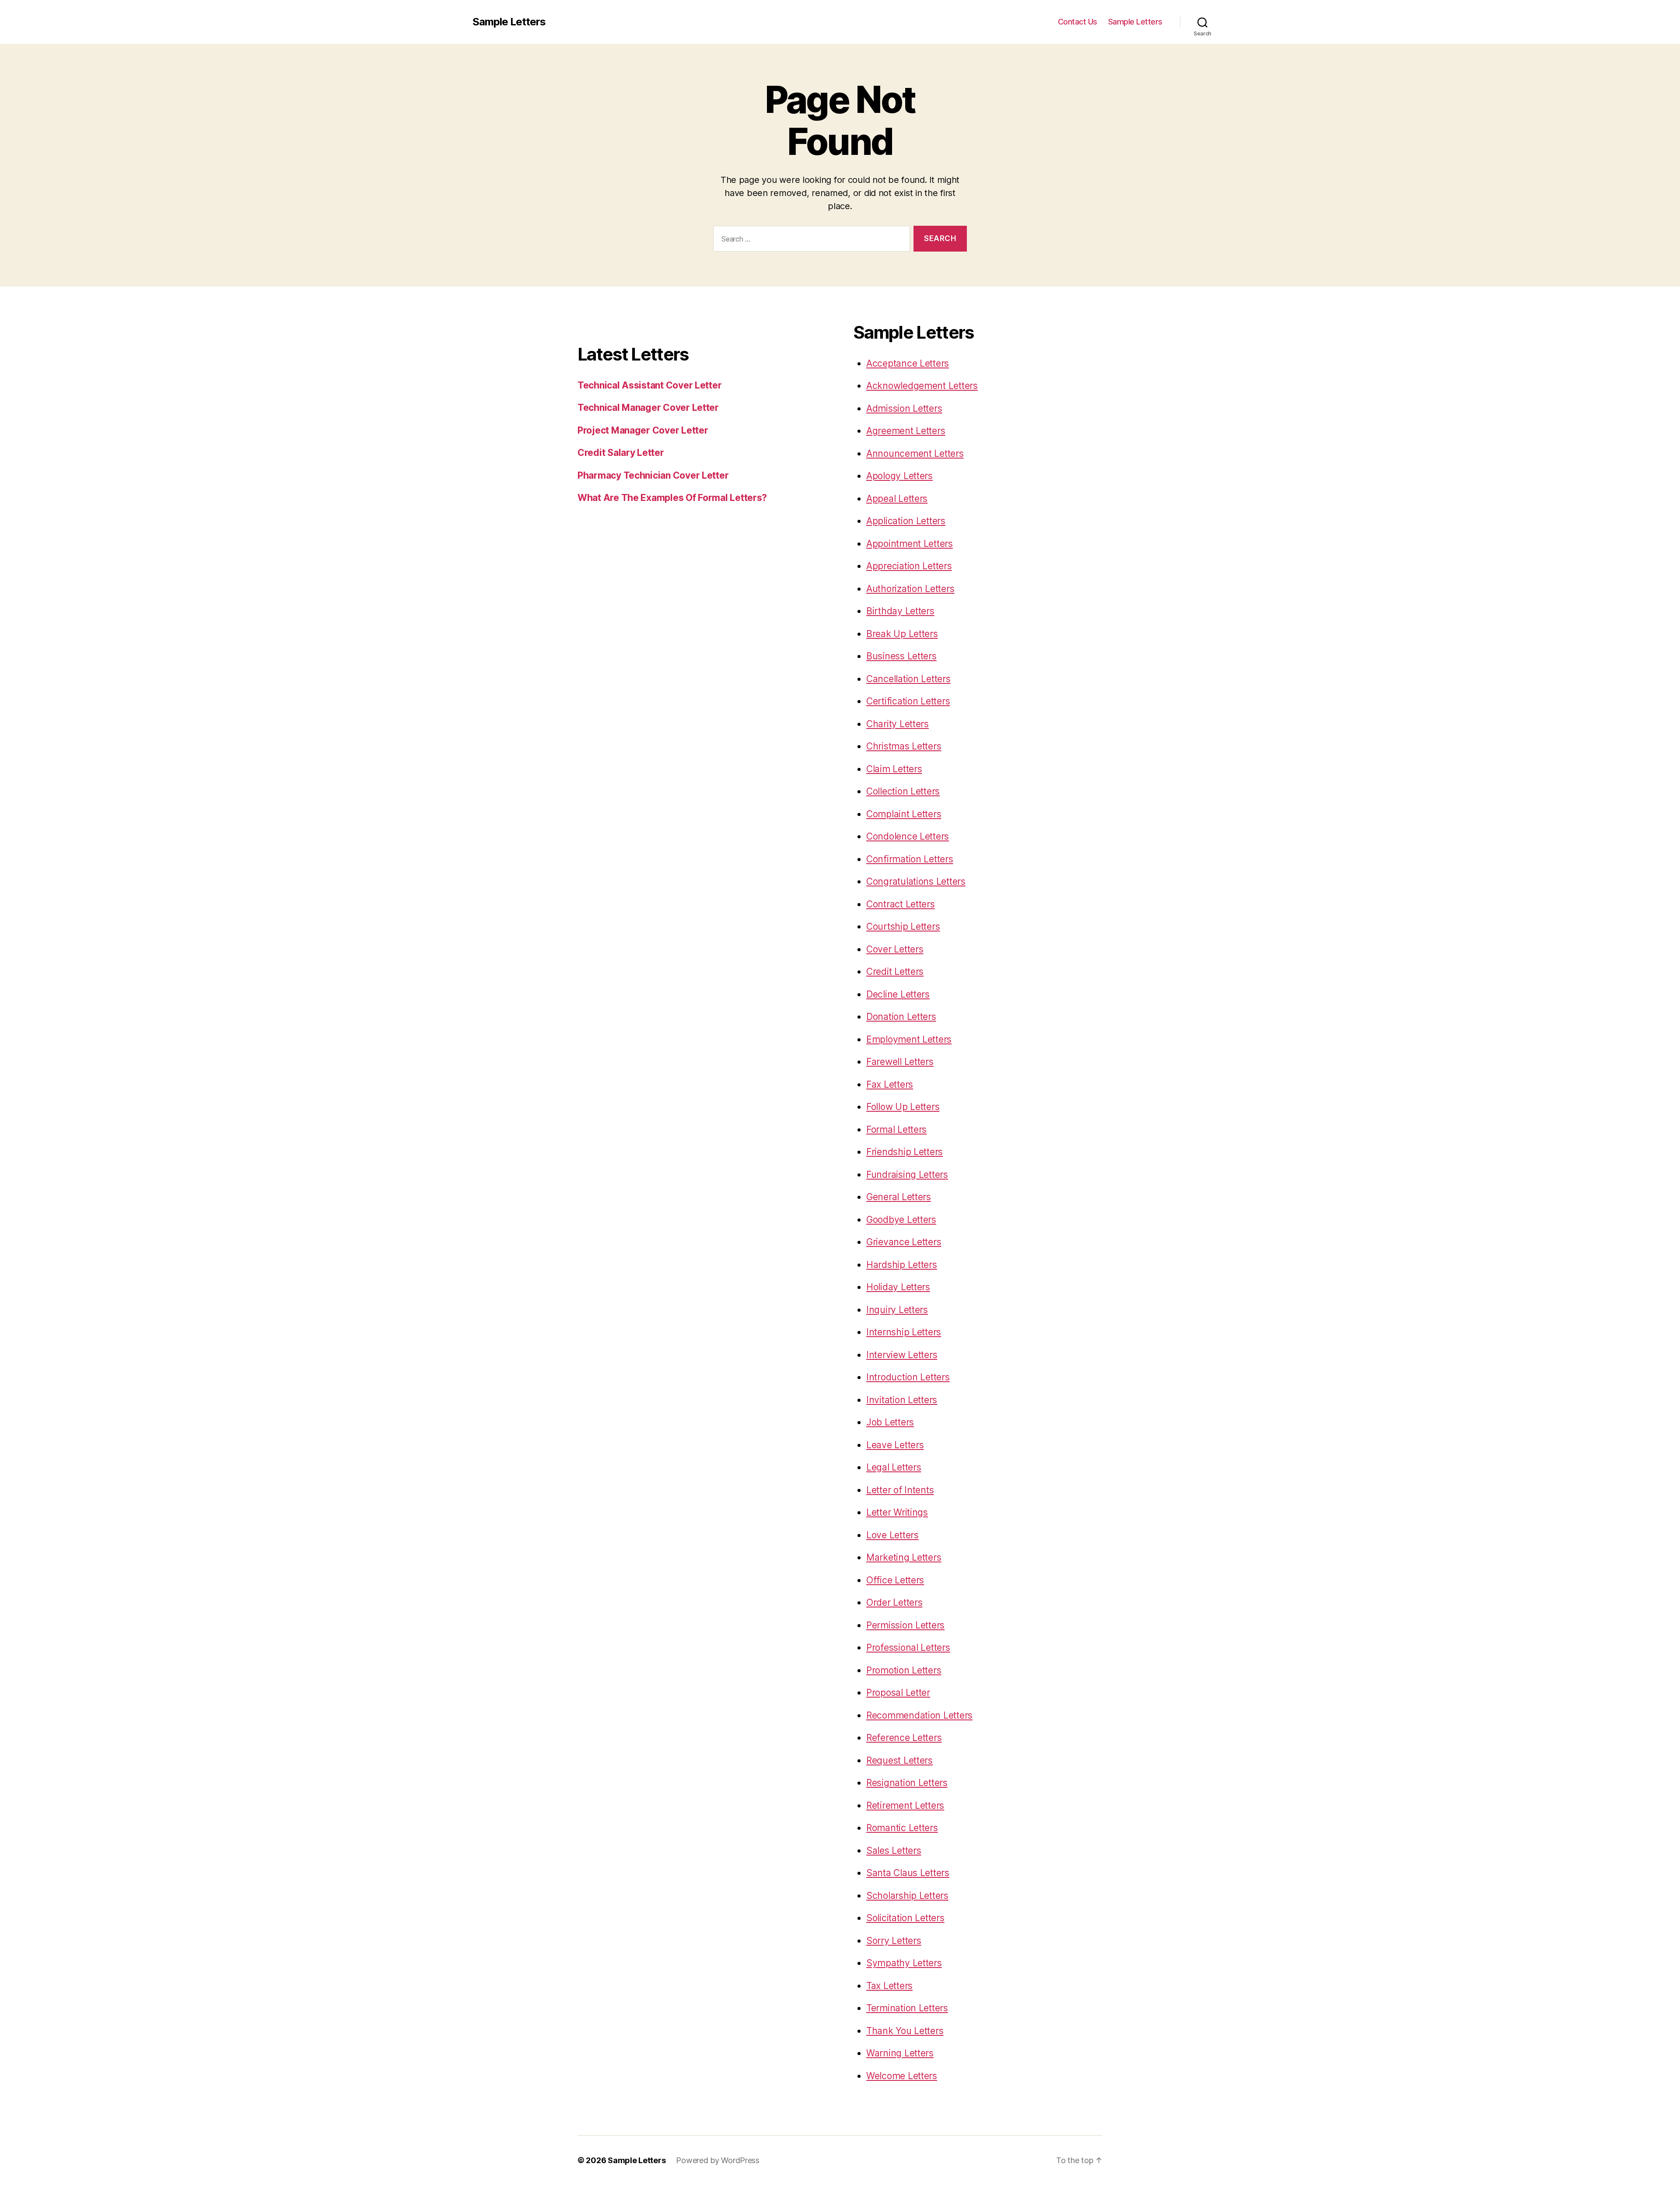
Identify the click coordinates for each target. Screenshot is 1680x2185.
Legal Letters (894, 1467)
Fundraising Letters (907, 1175)
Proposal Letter (898, 1693)
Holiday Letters (898, 1287)
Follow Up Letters (903, 1107)
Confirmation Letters (910, 859)
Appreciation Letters (909, 566)
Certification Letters (908, 701)
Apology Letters (899, 476)
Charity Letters (898, 724)
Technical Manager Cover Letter (648, 408)
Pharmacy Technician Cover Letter (653, 475)
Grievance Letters (904, 1242)
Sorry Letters (894, 1941)
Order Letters (894, 1602)
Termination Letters (907, 2008)
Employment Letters (909, 1039)
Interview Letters (902, 1355)
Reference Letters (904, 1738)
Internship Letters (904, 1332)
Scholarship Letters (907, 1896)
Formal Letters (896, 1129)
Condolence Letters (908, 836)
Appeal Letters (897, 499)
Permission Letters (905, 1625)
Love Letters (892, 1535)
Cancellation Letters (908, 679)
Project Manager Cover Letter (643, 430)
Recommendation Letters (919, 1715)
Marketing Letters (904, 1557)
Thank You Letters (905, 2031)
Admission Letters (904, 408)
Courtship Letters (903, 926)
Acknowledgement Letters (922, 386)
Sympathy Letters (904, 1963)
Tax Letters (889, 1986)
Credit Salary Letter (621, 453)
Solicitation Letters (905, 1918)
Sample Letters (509, 22)
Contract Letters (901, 904)
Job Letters (890, 1422)
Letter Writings (897, 1512)
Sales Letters (894, 1851)
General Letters (899, 1197)
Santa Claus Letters (908, 1873)
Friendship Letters (905, 1152)
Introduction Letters (908, 1377)
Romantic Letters (902, 1828)
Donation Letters (901, 1017)
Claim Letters (894, 769)
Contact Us (1078, 22)
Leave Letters (895, 1445)
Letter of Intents (900, 1490)
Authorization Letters (910, 589)
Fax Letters (890, 1084)
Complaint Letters (904, 814)
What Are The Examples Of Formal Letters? (672, 498)
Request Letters (899, 1760)
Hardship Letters (902, 1265)
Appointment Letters (910, 544)
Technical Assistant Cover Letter (649, 385)
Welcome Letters (902, 2076)
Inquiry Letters (897, 1310)
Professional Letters (908, 1648)
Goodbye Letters (901, 1220)
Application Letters (906, 521)
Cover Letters (895, 949)
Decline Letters (898, 994)
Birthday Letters (900, 611)
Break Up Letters (902, 634)
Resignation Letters (907, 1783)
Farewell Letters (900, 1062)
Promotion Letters (904, 1670)
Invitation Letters (902, 1400)
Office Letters (895, 1580)
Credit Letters (895, 972)
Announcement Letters (915, 453)
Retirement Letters (905, 1805)
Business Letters (901, 656)
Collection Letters (903, 791)
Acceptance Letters (908, 363)
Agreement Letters (906, 431)
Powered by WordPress (718, 2160)
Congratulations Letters (916, 881)
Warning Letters (900, 2053)
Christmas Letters (904, 746)
